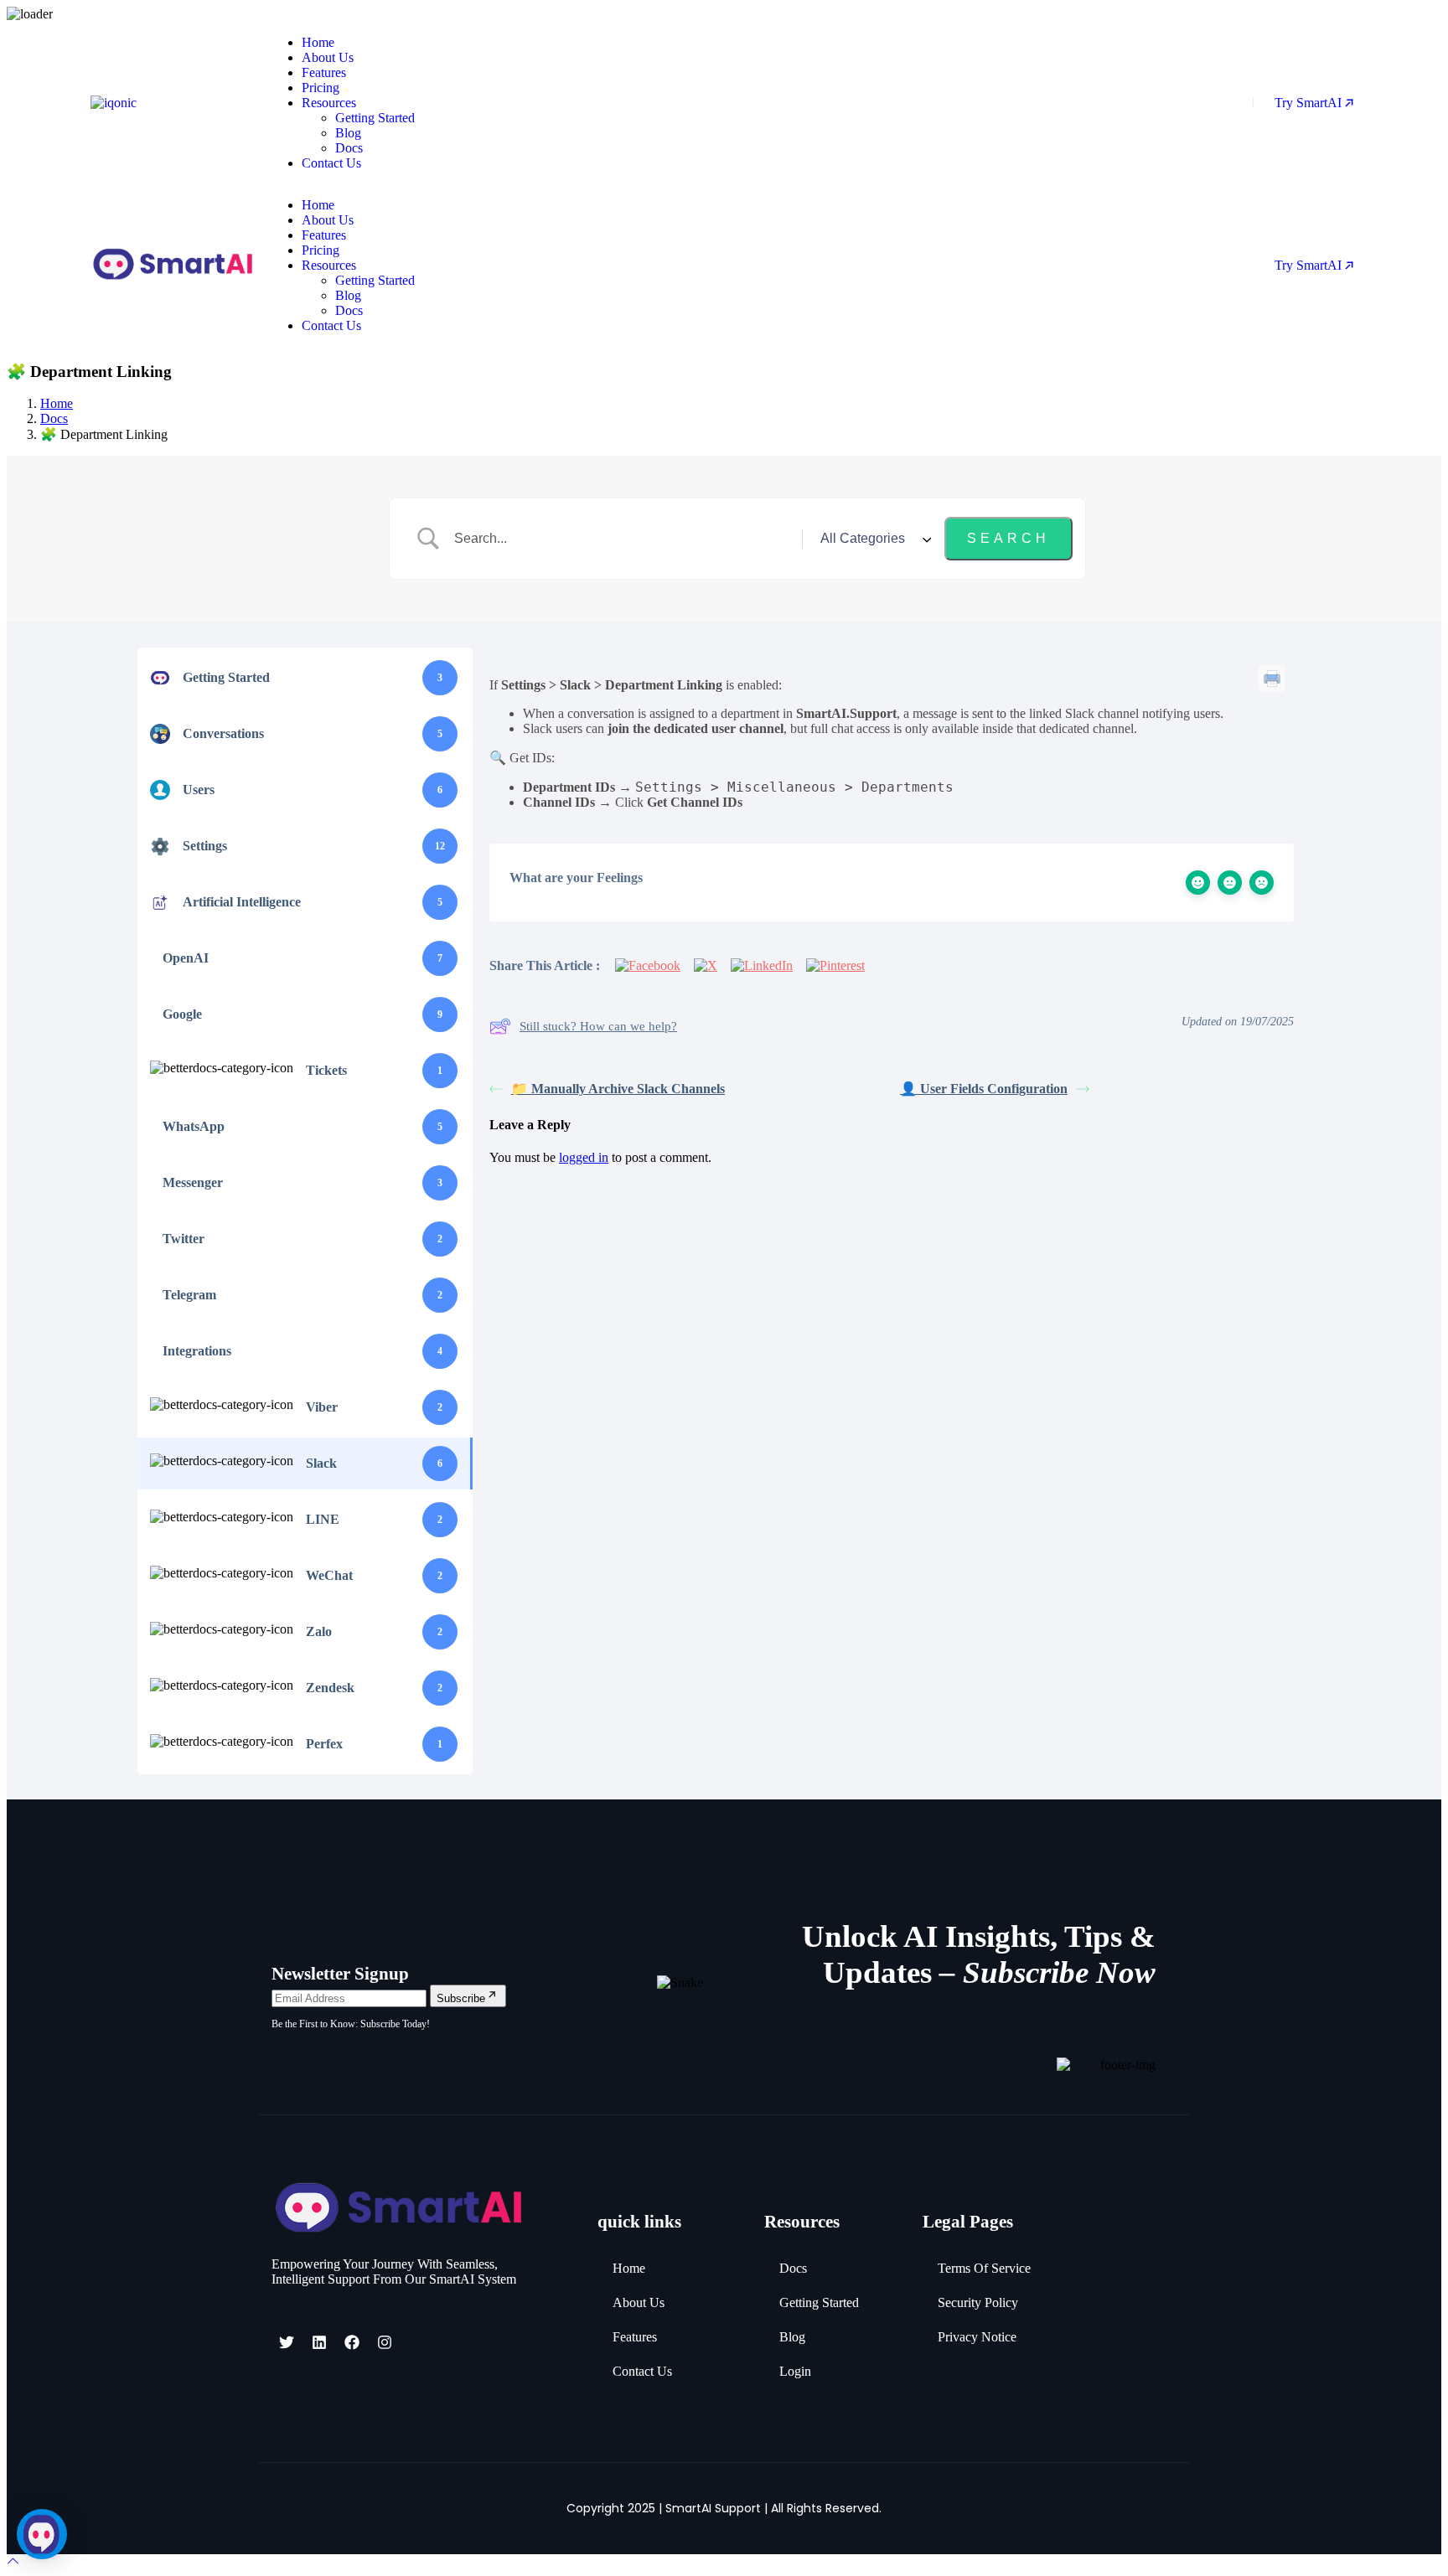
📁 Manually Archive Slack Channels (618, 1089)
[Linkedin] (319, 2342)
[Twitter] (287, 2342)
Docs (54, 418)
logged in (584, 1157)
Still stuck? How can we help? (598, 1026)
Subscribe (461, 1998)
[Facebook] (352, 2342)
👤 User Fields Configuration (984, 1089)
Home (57, 403)
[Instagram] (385, 2342)
